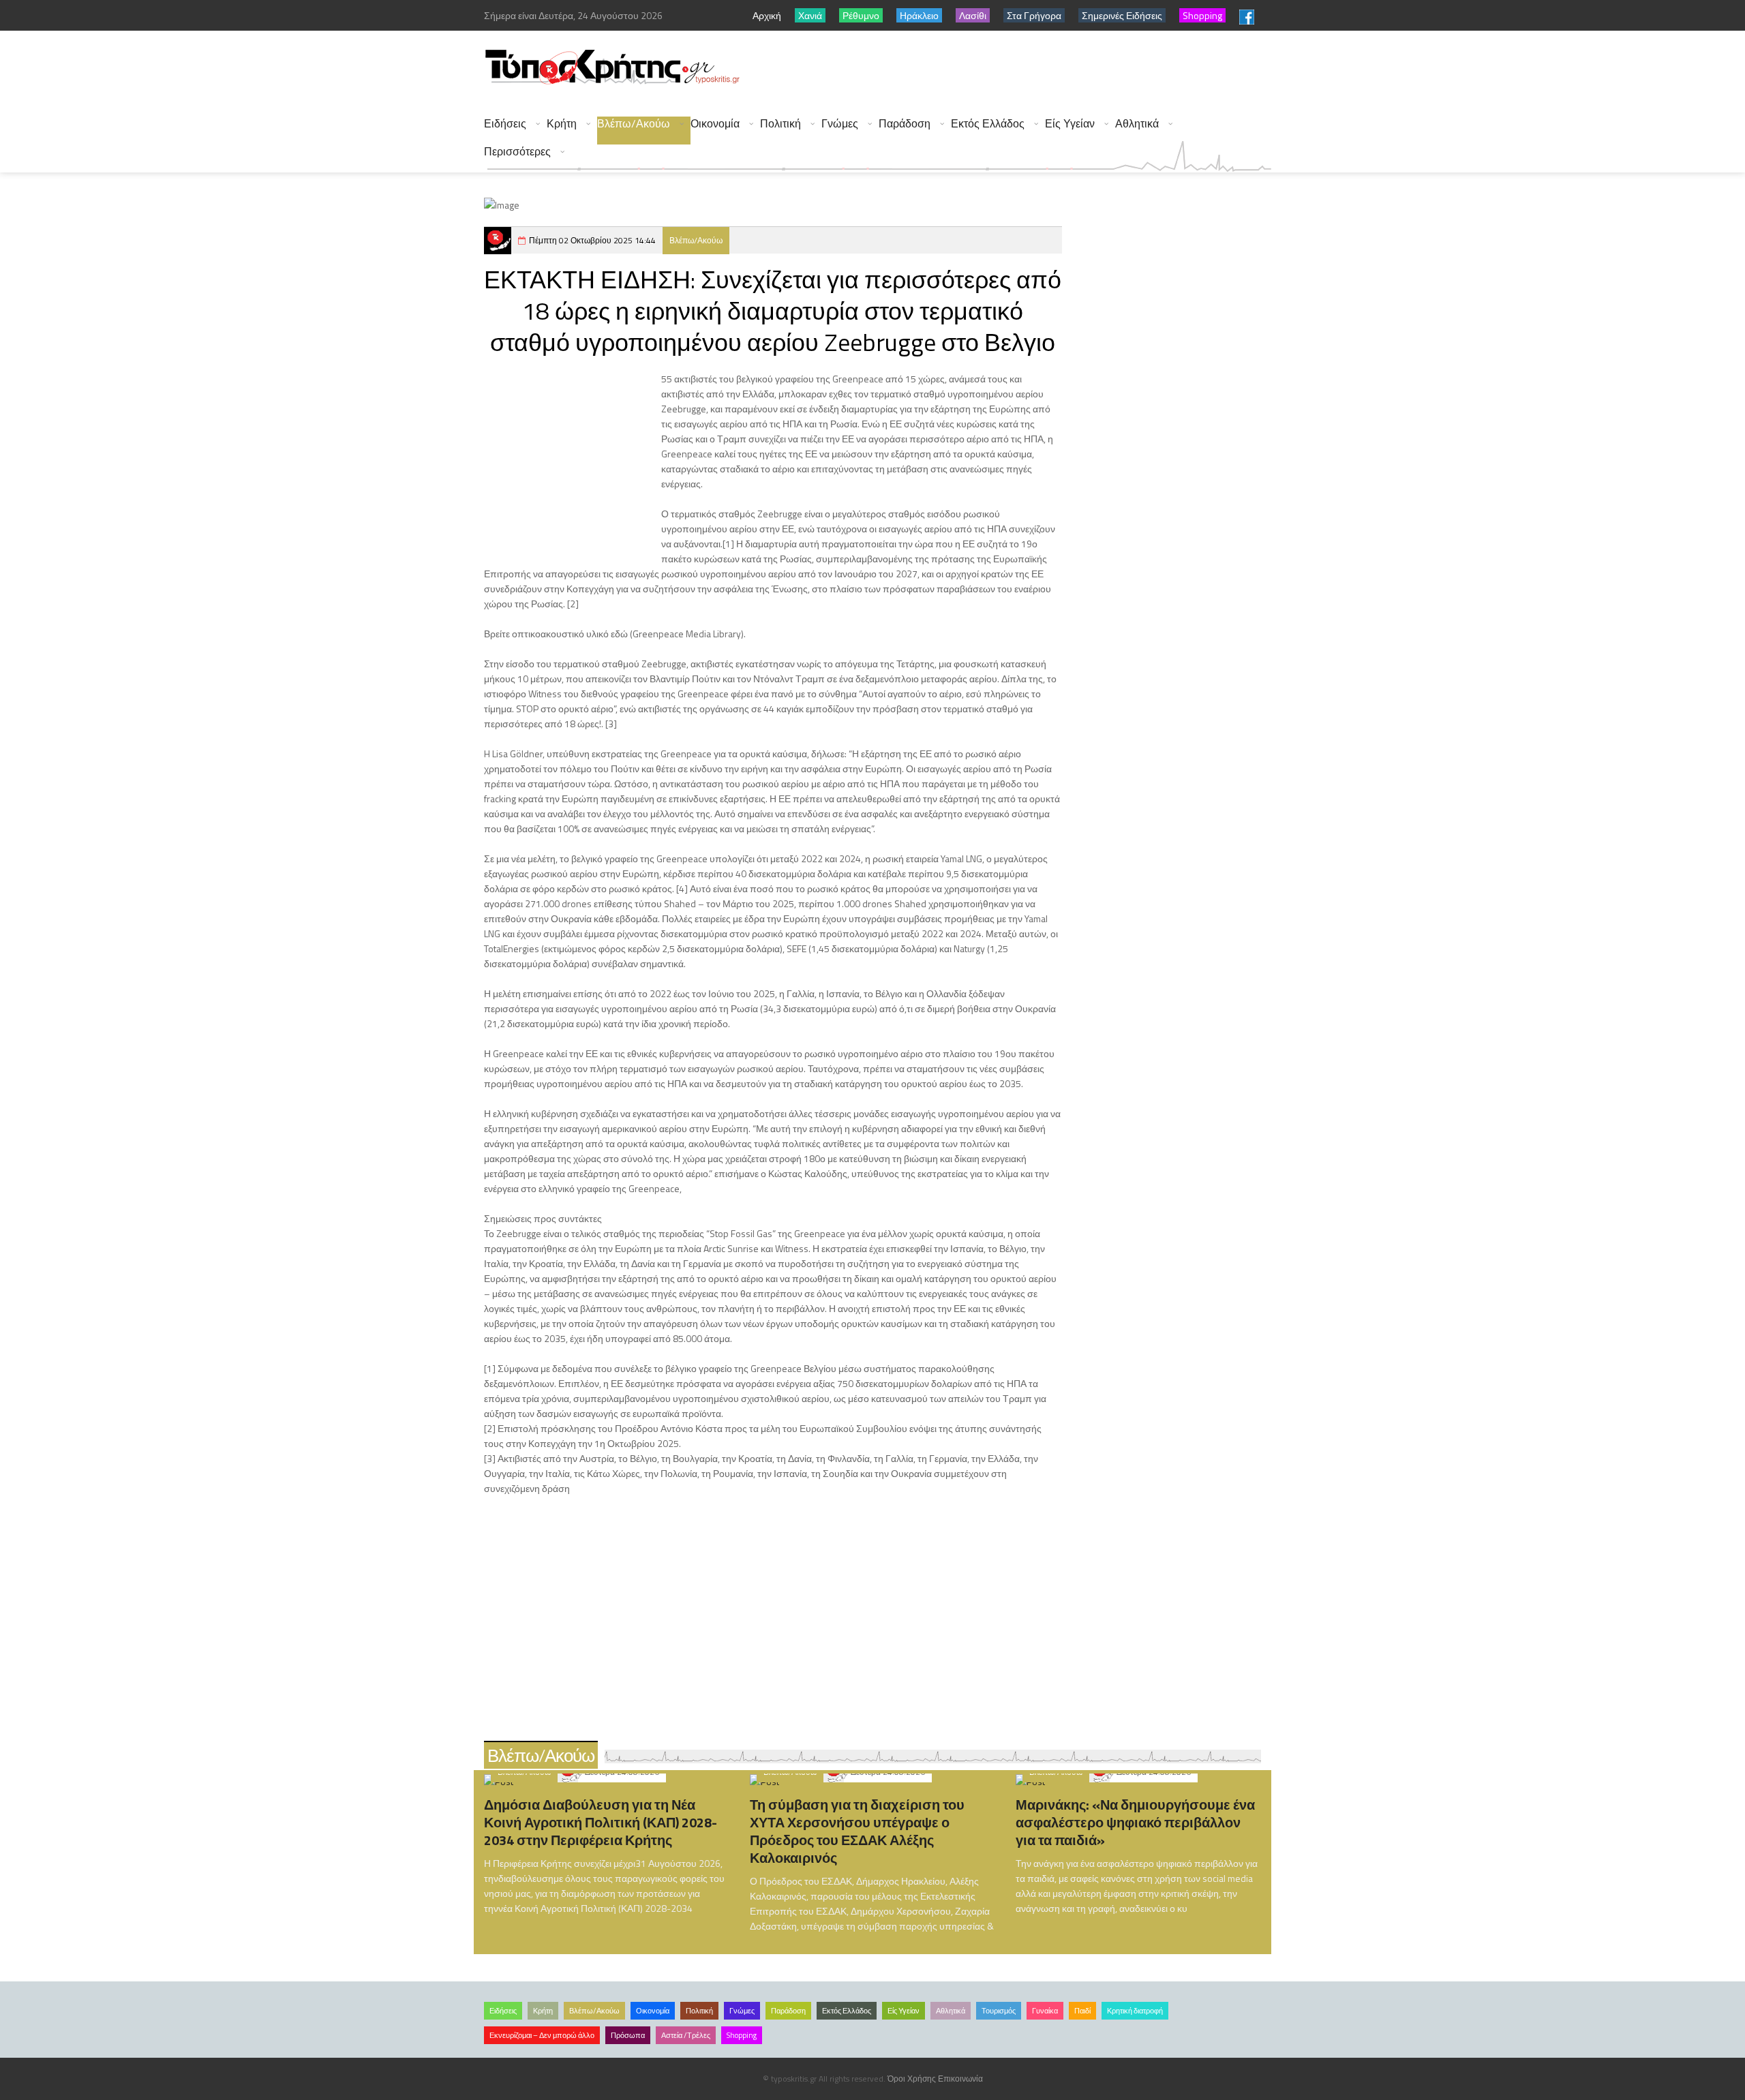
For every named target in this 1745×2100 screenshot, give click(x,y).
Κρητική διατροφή (1135, 2011)
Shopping (742, 2035)
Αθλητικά (1137, 124)
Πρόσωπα (628, 2035)
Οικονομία (715, 124)
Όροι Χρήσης (912, 2079)
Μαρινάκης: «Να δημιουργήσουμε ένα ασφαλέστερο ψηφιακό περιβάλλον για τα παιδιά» (1135, 1822)
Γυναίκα (1045, 2011)
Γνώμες (840, 124)
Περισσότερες (517, 152)
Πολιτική (780, 124)
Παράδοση (905, 124)
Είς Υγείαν (1070, 124)
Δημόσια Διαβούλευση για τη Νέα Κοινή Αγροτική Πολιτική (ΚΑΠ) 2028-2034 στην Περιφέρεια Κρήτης (601, 1822)
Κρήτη (562, 124)
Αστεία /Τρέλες (686, 2035)
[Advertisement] (1023, 68)
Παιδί (1082, 2011)
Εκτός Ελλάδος (988, 124)
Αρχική (767, 15)
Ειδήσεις (505, 124)
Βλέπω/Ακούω (634, 124)
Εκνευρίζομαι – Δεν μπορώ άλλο (542, 2035)
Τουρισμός (999, 2011)
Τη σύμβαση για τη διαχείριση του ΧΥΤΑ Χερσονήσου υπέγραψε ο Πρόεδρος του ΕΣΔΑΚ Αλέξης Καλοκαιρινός (857, 1831)
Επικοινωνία (960, 2079)
